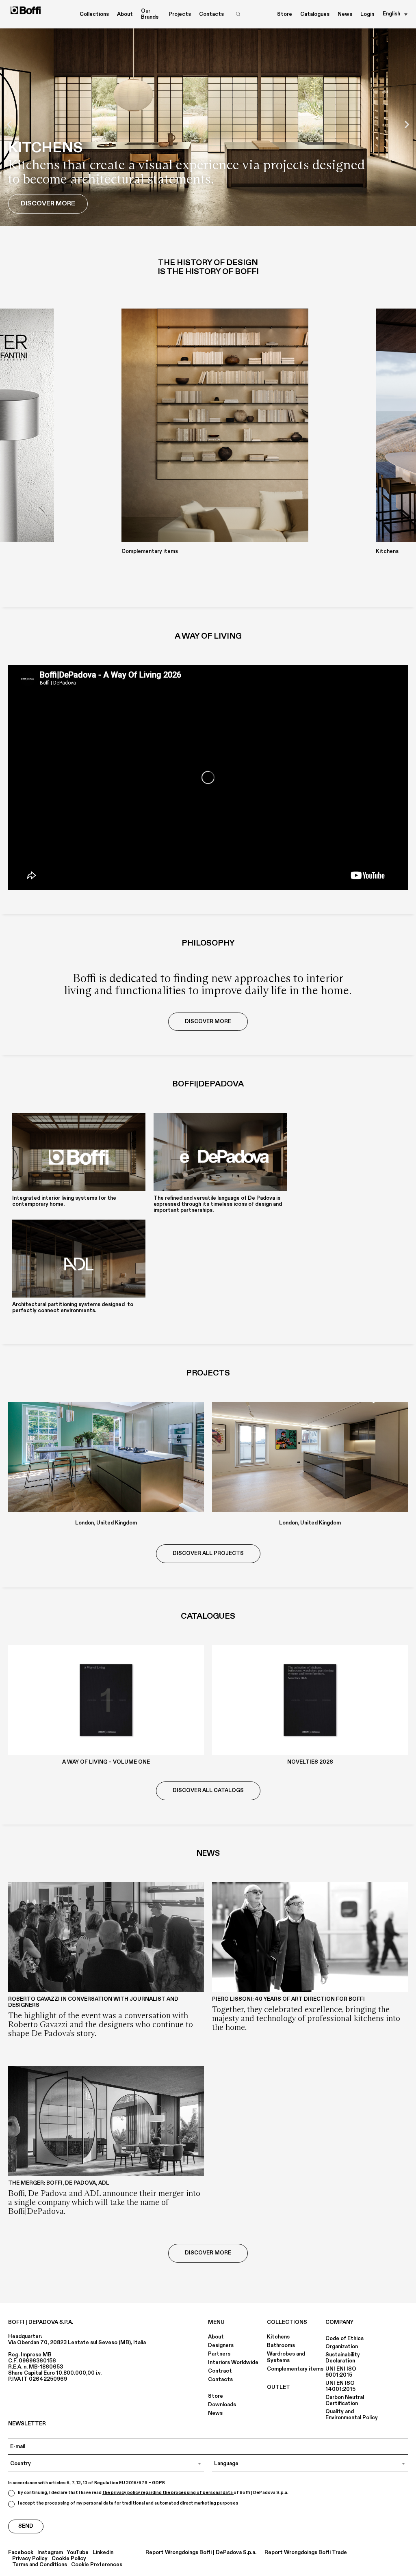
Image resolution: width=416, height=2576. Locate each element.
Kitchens (278, 2337)
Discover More (48, 203)
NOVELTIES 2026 (310, 1762)
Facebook (21, 2553)
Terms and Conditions (40, 2565)
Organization (342, 2347)
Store (285, 14)
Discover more (208, 2253)
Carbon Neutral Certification (345, 2400)
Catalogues (315, 14)
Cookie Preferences (97, 2565)
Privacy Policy (30, 2559)
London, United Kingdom (106, 1523)
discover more (208, 1021)
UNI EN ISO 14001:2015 (340, 2386)
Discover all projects (208, 1553)
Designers (221, 2345)
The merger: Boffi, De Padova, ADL (59, 2183)
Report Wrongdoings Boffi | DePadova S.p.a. (201, 2553)
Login (367, 14)
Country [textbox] (21, 2464)
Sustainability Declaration (343, 2358)
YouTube (78, 2553)
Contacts (211, 14)
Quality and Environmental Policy (352, 2415)
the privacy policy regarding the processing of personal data (168, 2493)
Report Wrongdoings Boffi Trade (306, 2553)
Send (26, 2526)
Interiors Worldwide (233, 2362)
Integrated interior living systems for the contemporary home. (64, 1201)
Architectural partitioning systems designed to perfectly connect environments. (73, 1307)
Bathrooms (281, 2345)
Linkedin (103, 2553)
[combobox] (106, 2464)
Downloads (222, 2405)
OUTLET (278, 2387)
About (216, 2337)
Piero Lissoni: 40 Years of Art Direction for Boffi (288, 1999)
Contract (220, 2371)
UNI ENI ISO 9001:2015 (341, 2372)
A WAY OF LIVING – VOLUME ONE (106, 1762)
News (345, 14)
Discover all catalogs (208, 1790)
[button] (9, 124)
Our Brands (150, 14)
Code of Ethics (344, 2338)
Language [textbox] (226, 2464)
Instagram (50, 2553)
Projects (180, 14)
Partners (219, 2354)
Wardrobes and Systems (286, 2357)
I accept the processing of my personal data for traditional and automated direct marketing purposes (128, 2503)
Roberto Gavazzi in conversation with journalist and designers (93, 2002)
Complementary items (295, 2369)
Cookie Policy (69, 2559)
